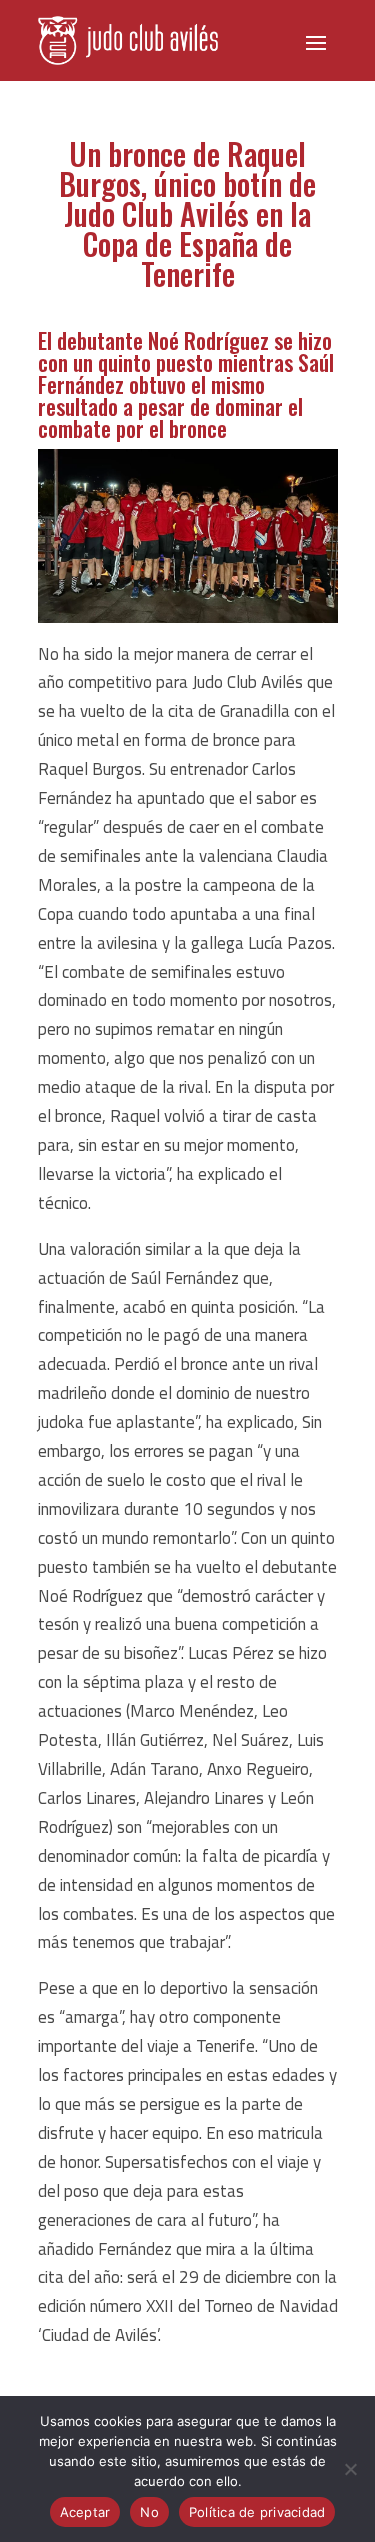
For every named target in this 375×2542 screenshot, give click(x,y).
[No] (350, 2469)
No (149, 2512)
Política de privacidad (257, 2512)
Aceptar (85, 2512)
